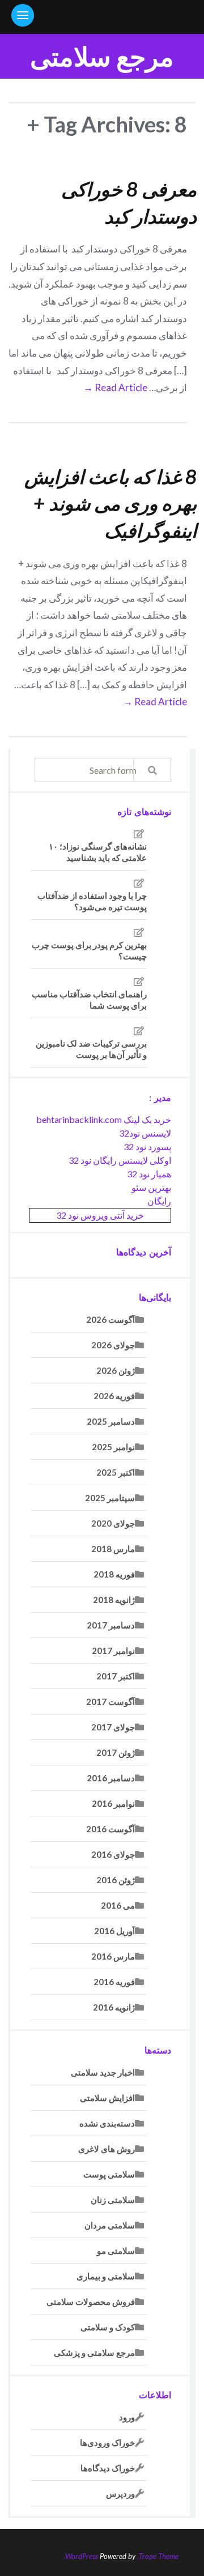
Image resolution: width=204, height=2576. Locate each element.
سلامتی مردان (110, 2225)
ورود (127, 2417)
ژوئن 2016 (116, 1880)
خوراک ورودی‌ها (107, 2442)
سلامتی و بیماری (106, 2276)
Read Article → (115, 387)
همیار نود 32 (149, 1174)
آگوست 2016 (110, 1829)
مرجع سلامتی (102, 56)
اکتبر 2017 (116, 1676)
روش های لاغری (107, 2149)
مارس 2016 (113, 1956)
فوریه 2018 (114, 1574)
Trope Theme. (158, 2556)
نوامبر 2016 (113, 1803)
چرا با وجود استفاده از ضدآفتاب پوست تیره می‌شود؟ (92, 901)
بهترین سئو (151, 1187)
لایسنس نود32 (145, 1133)
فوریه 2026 (114, 1396)
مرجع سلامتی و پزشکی (94, 2352)
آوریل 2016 (114, 1931)
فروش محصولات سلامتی (91, 2301)
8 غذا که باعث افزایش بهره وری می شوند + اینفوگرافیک (110, 503)
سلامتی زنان (113, 2200)
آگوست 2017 (110, 1701)
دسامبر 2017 (111, 1625)
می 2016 (118, 1905)
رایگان (159, 1201)
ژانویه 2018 (114, 1600)
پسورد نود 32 (147, 1146)
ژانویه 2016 (114, 2007)
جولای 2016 (113, 1854)
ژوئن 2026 (116, 1370)
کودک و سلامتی (108, 2327)
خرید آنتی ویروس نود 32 (100, 1215)
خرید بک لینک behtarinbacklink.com (104, 1119)
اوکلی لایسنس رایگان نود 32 (120, 1160)
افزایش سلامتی (107, 2098)
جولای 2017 (113, 1727)
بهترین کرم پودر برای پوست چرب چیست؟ (89, 950)
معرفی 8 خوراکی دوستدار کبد (129, 202)
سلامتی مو (116, 2251)
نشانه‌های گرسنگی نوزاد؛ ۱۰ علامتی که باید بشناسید (98, 852)
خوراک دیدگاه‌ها (108, 2468)
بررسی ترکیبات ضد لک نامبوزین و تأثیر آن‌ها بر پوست (91, 1049)
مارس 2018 (113, 1549)
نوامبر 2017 (113, 1651)
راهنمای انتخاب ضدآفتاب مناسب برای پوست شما (89, 1000)
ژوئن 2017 (116, 1752)
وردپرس (120, 2493)
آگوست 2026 (110, 1319)
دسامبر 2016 (111, 1778)
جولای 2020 (113, 1523)
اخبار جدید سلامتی (103, 2072)
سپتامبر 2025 (110, 1498)
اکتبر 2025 (116, 1472)
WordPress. (81, 2556)
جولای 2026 (113, 1345)
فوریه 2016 (114, 1982)
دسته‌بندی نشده (107, 2123)
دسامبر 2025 (111, 1421)
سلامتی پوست (109, 2174)
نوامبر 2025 (113, 1447)
